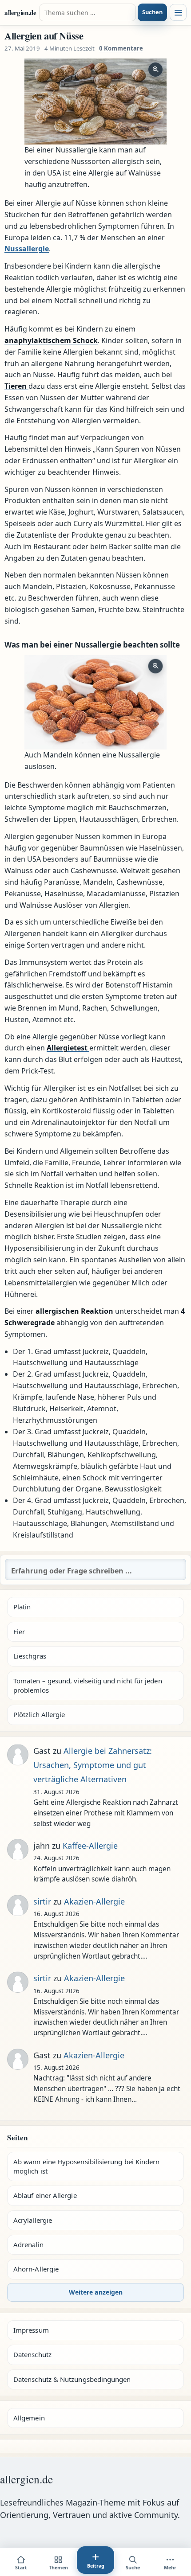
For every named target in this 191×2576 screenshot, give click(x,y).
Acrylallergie (33, 2220)
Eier (19, 1631)
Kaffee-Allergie (90, 1846)
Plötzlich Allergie (39, 1714)
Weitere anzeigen (96, 2292)
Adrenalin (28, 2244)
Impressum (31, 2330)
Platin (22, 1607)
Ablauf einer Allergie (45, 2195)
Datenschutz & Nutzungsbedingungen (72, 2379)
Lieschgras (30, 1656)
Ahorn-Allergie (36, 2269)
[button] (95, 102)
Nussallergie (27, 249)
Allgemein (29, 2418)
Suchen (152, 12)
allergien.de (20, 12)
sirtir (42, 1901)
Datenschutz (32, 2354)
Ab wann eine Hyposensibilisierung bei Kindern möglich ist (86, 2166)
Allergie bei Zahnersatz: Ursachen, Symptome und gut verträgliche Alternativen (93, 1765)
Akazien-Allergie (94, 1901)
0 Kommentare (121, 48)
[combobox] (88, 12)
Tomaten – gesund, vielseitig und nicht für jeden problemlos (88, 1685)
